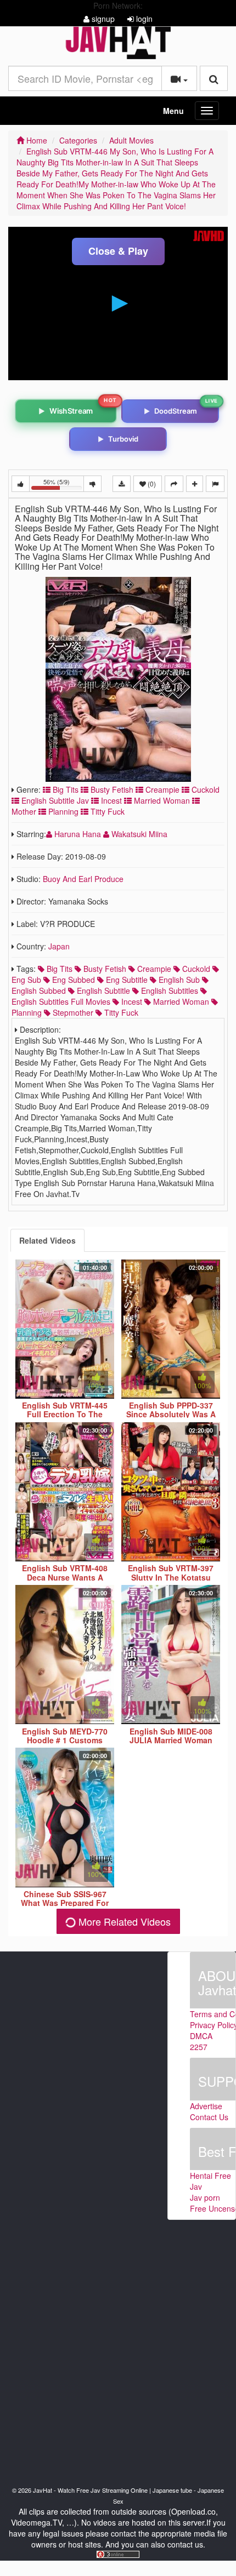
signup (102, 19)
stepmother (72, 1012)
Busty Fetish (111, 789)
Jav (196, 2186)
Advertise (206, 2106)
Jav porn (205, 2197)
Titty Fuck (106, 811)
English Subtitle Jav (54, 800)
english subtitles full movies (61, 1001)
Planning (62, 811)
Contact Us (209, 2117)
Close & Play (118, 251)
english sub (178, 980)
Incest (110, 800)
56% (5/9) (64, 485)
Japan (59, 946)
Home (36, 140)
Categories (78, 140)
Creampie (161, 789)
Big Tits (64, 789)
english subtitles (168, 991)
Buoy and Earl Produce (83, 879)
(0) (151, 483)
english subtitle (102, 991)
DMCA (201, 2036)
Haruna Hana (78, 834)
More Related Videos (123, 1921)
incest (131, 1001)
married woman (180, 1001)
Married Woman (161, 800)
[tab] (47, 1240)
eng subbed (72, 980)
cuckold (195, 969)
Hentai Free (210, 2176)
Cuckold (204, 789)
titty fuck (120, 1012)
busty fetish (104, 969)
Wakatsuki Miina (138, 834)
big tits (58, 969)
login (143, 19)
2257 (199, 2047)
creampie (153, 969)
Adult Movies (131, 140)
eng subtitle (126, 980)
